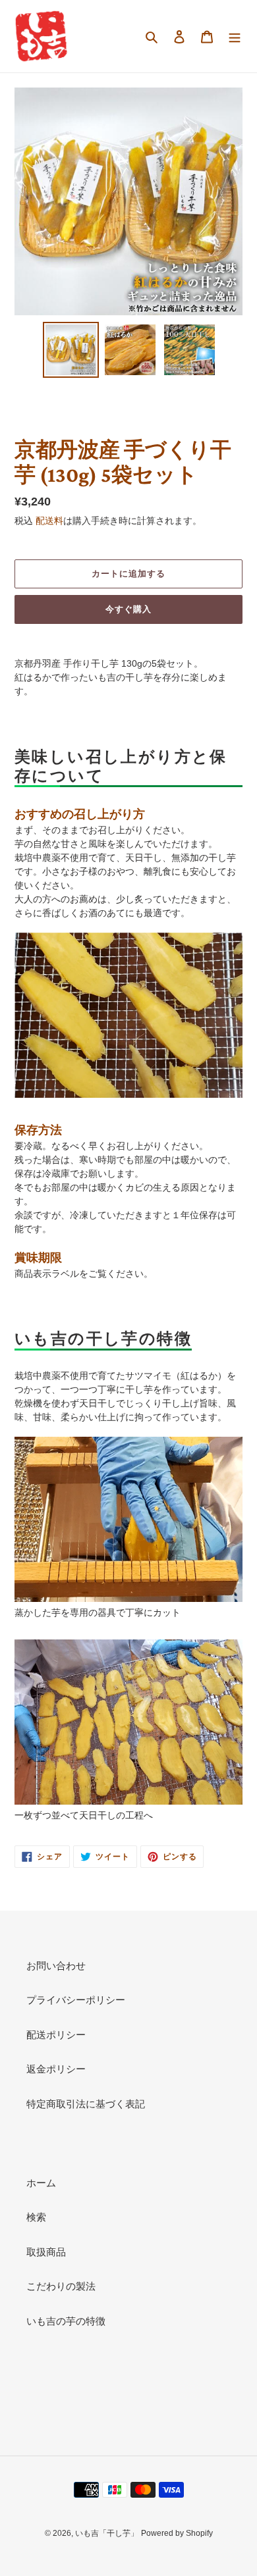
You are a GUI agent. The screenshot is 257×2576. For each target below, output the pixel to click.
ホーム (41, 2183)
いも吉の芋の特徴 (66, 2321)
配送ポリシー (56, 2035)
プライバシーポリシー (76, 2000)
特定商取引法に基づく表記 (86, 2104)
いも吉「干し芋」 (107, 2533)
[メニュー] (235, 37)
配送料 (49, 521)
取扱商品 (46, 2252)
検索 (36, 2217)
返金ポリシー (56, 2069)
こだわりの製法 (61, 2286)
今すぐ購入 (128, 609)
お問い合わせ (56, 1966)
